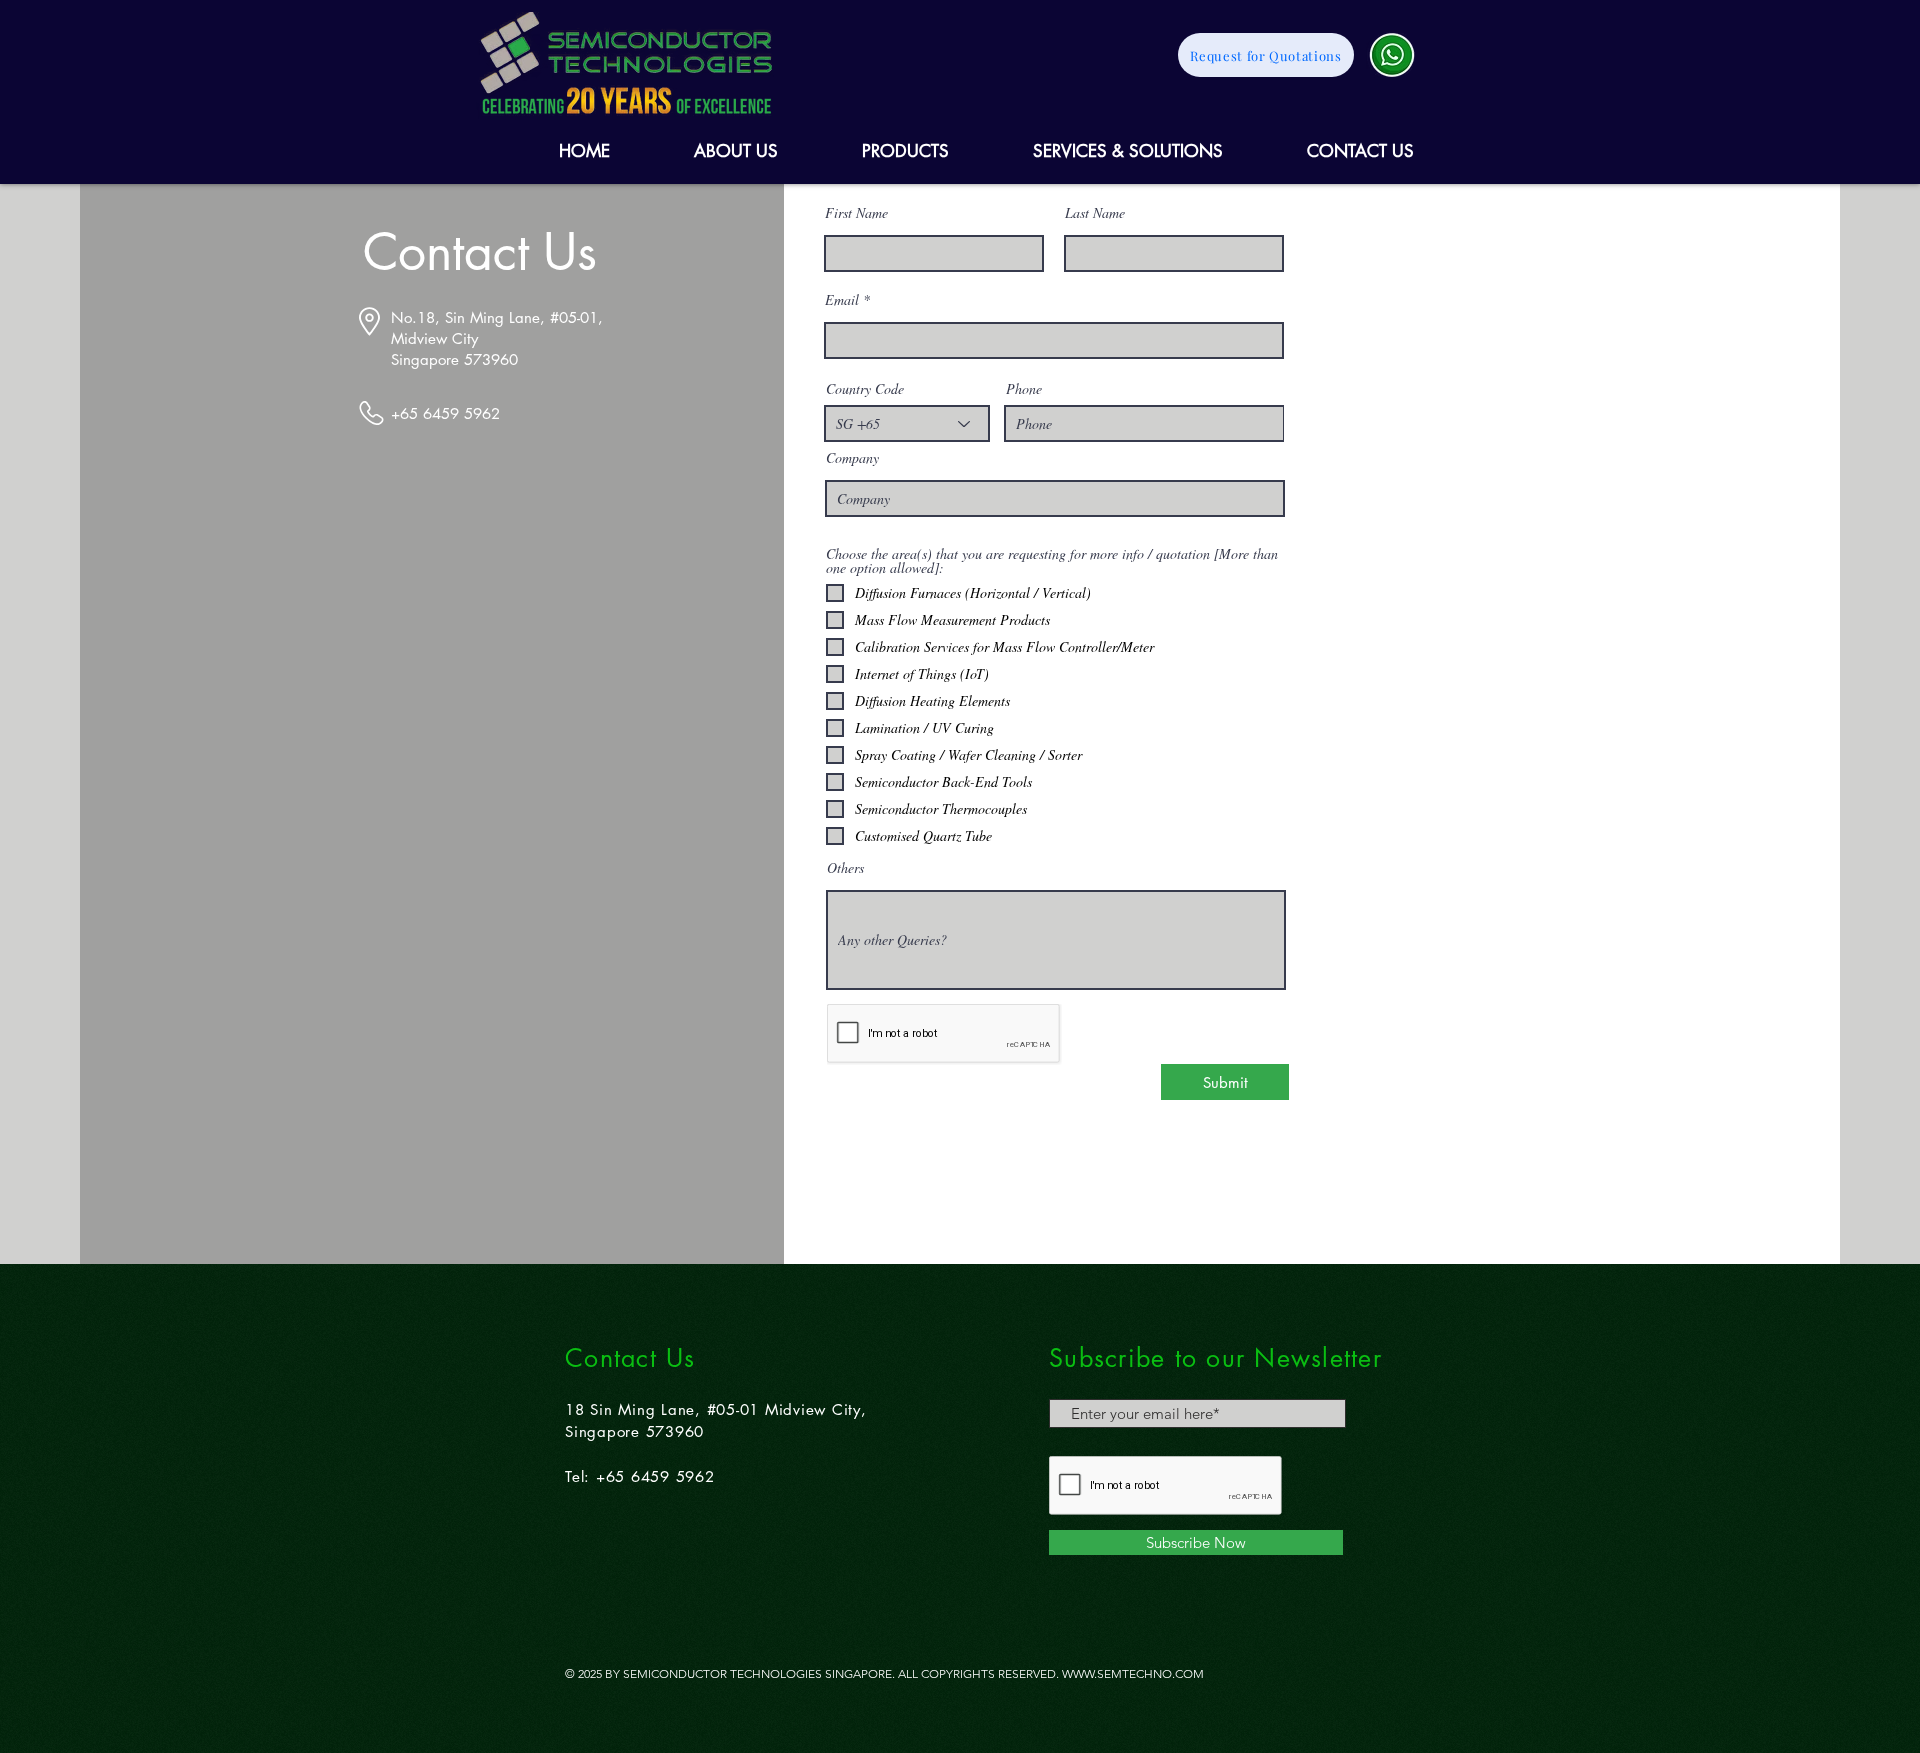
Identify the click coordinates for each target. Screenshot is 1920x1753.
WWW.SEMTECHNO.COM (1133, 1673)
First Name (856, 213)
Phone (1024, 389)
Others (845, 868)
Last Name (1095, 213)
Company (852, 458)
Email (842, 300)
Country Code (865, 389)
